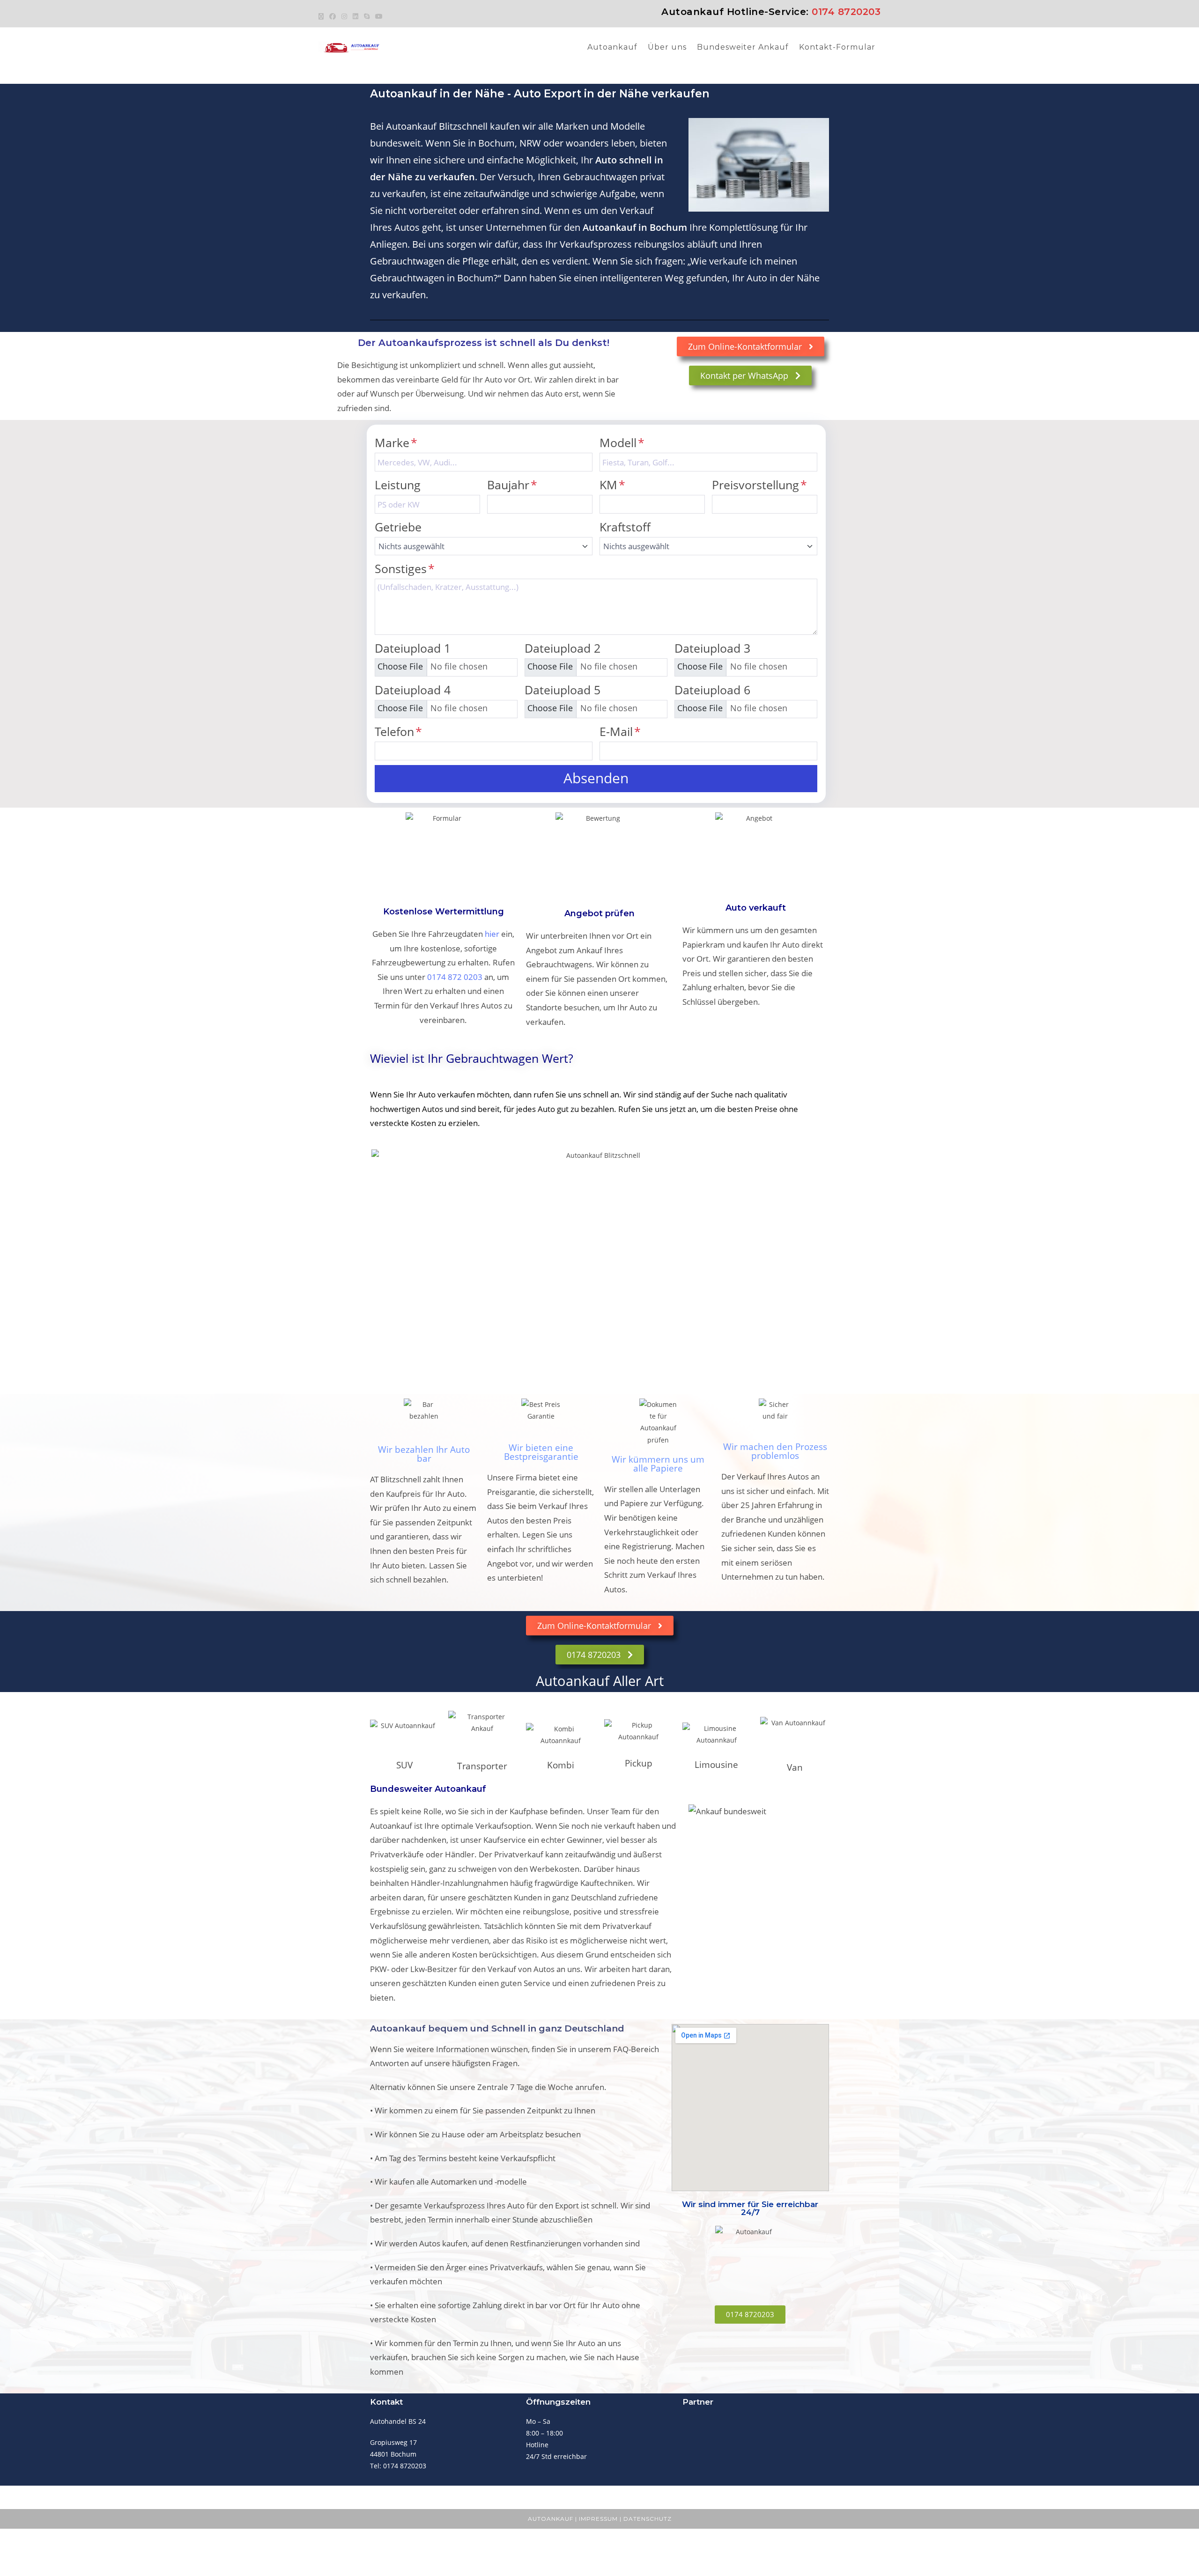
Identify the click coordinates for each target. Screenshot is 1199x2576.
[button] (596, 779)
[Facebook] (333, 16)
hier (492, 934)
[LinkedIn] (355, 16)
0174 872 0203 (455, 977)
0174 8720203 (846, 12)
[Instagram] (344, 16)
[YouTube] (379, 16)
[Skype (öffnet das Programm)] (367, 16)
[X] (322, 16)
